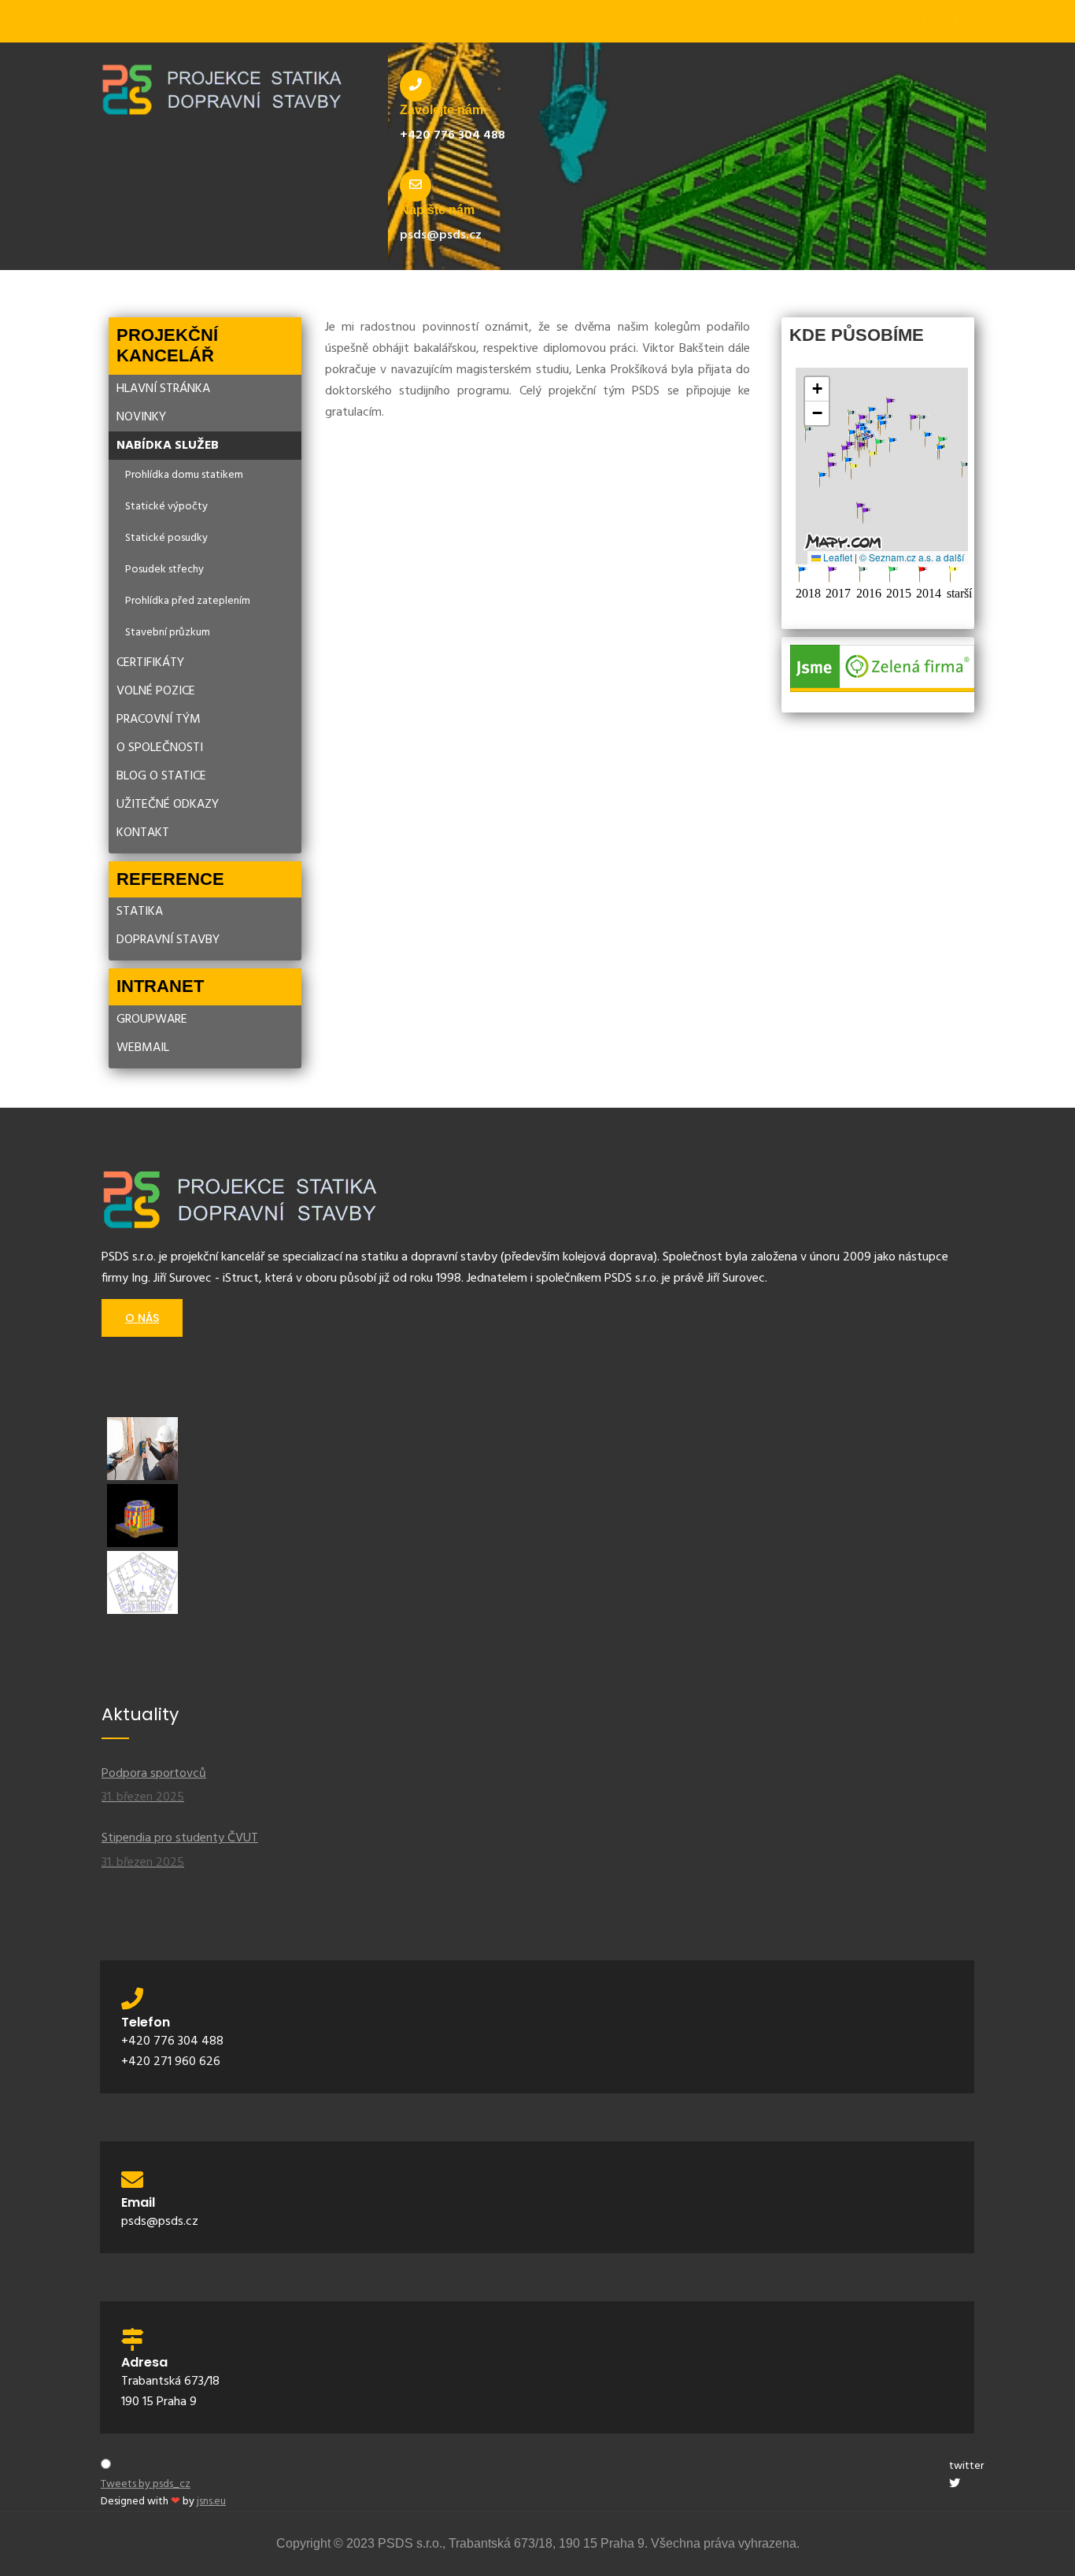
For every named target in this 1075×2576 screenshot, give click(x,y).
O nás (142, 1318)
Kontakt (143, 833)
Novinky (141, 417)
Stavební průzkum (168, 633)
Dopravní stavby (168, 940)
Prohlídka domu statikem (184, 475)
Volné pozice (156, 691)
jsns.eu (211, 2502)
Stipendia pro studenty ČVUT (180, 1851)
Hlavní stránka (163, 389)
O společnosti (160, 748)
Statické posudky (166, 538)
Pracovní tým (159, 720)
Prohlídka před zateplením (188, 601)
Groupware (152, 1020)
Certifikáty (150, 663)
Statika (140, 912)
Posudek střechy (164, 570)
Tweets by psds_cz (146, 2484)
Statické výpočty (166, 507)
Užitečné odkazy (168, 805)
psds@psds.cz (441, 235)
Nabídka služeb (168, 446)
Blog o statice (161, 776)
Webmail (143, 1048)
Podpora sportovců (154, 1786)
